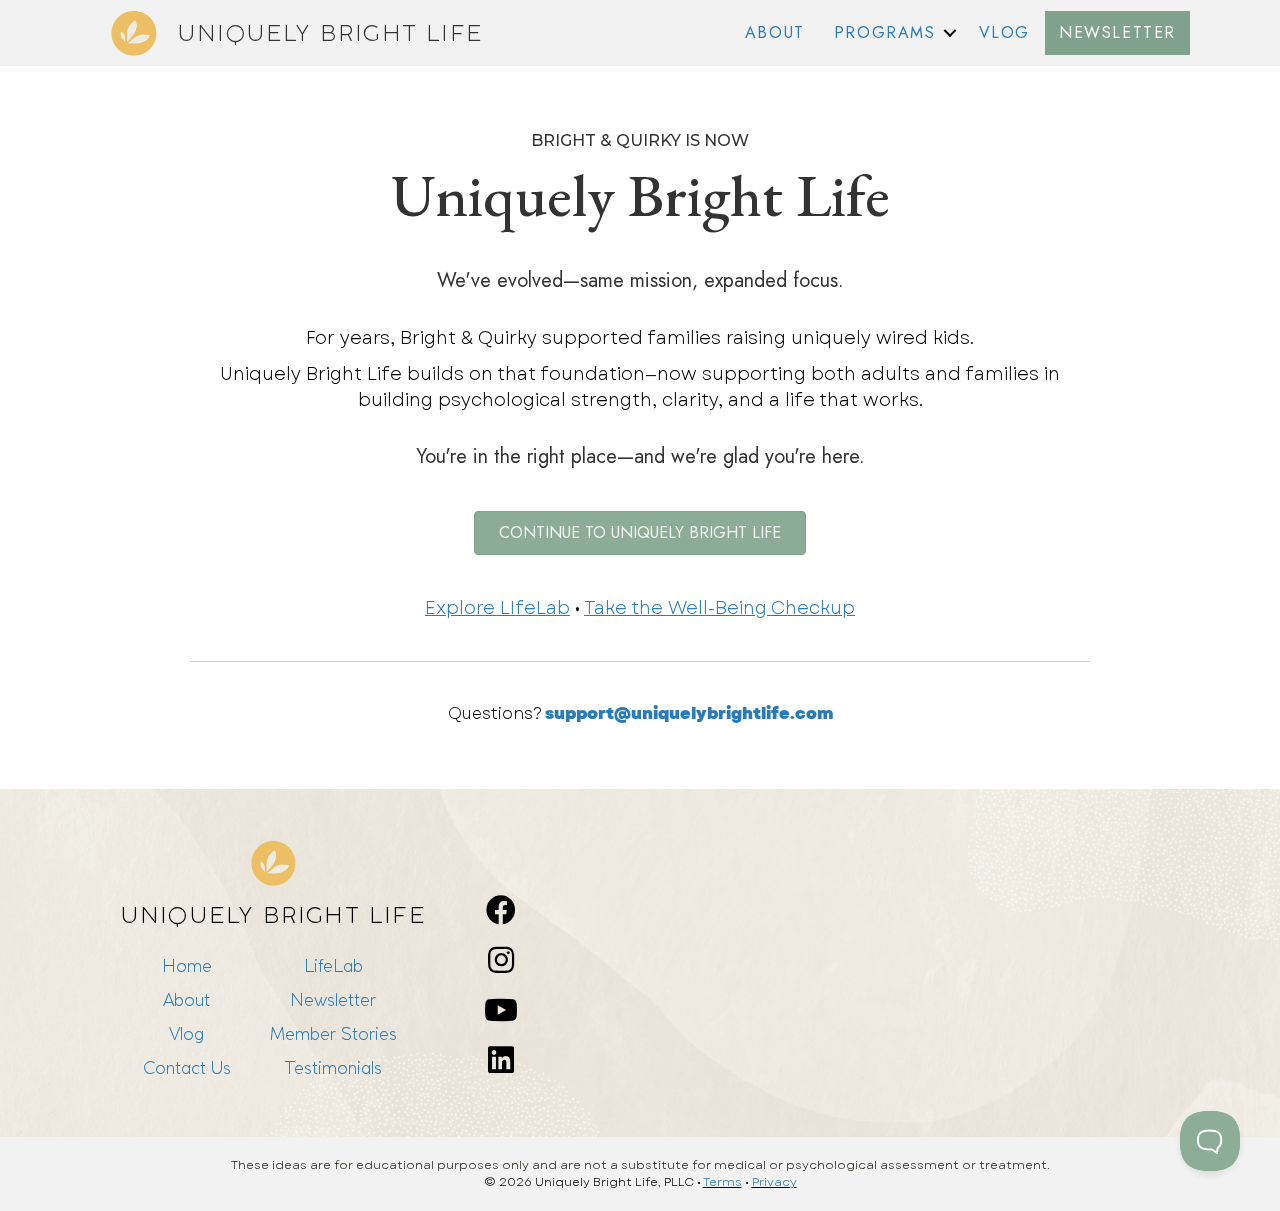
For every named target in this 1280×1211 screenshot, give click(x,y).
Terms (722, 1182)
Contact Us (187, 1067)
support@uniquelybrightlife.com (689, 713)
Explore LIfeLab (497, 608)
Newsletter (333, 999)
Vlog (186, 1033)
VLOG (1004, 32)
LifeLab (333, 965)
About (186, 999)
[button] (950, 33)
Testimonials (333, 1067)
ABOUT (775, 32)
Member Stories (333, 1033)
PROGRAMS (885, 32)
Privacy (774, 1182)
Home (187, 965)
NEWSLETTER (1117, 32)
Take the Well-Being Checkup (719, 608)
